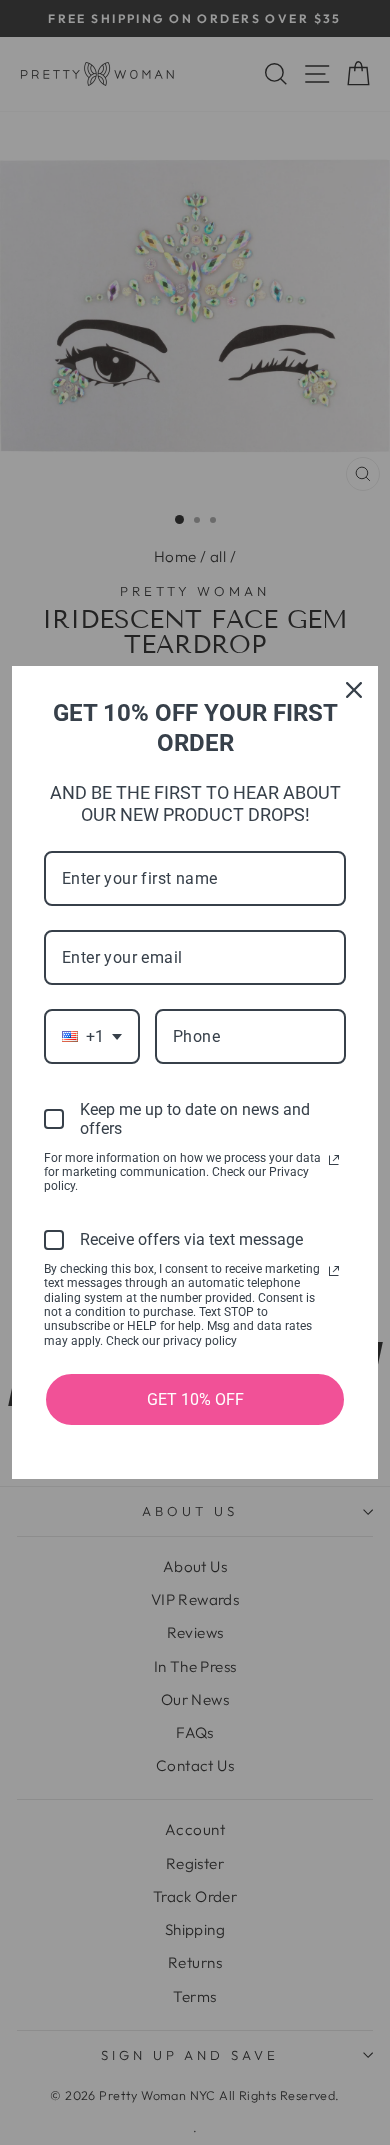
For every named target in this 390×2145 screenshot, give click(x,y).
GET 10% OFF (195, 1399)
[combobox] (92, 1036)
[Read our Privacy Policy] (334, 1160)
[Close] (354, 690)
